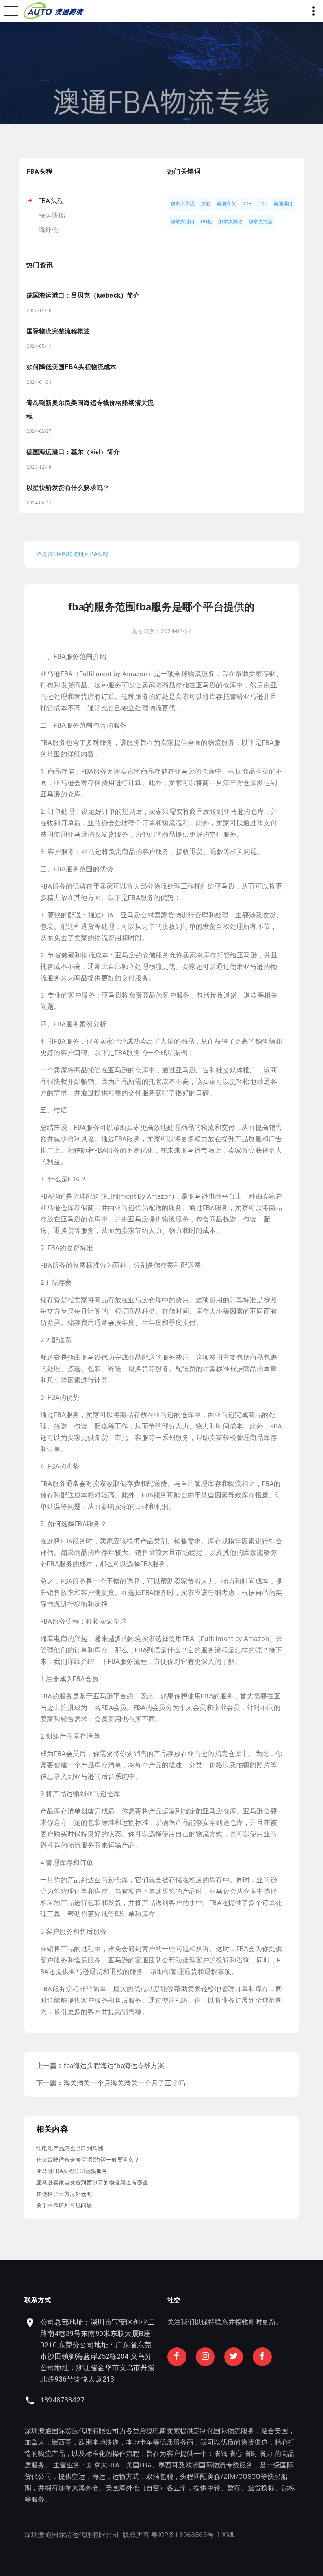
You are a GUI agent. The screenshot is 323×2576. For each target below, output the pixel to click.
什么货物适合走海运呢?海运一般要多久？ (88, 2160)
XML (229, 2535)
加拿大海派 (230, 222)
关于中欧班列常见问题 (64, 2205)
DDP (247, 204)
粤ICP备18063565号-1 (186, 2535)
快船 (206, 204)
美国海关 (226, 204)
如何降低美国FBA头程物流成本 (71, 367)
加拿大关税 (183, 204)
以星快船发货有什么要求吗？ (68, 488)
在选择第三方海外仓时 (64, 2194)
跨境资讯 (47, 554)
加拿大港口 (183, 222)
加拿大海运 (261, 222)
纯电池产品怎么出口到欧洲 (70, 2148)
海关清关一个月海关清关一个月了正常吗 (124, 2083)
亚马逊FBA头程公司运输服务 (72, 2171)
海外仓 (48, 230)
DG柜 (207, 222)
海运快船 (52, 215)
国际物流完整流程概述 (58, 331)
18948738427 (62, 2400)
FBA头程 (51, 201)
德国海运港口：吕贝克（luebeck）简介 (83, 295)
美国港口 (283, 204)
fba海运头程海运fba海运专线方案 (114, 2066)
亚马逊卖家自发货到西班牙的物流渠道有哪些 (92, 2182)
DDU (263, 204)
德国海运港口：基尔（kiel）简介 (73, 452)
